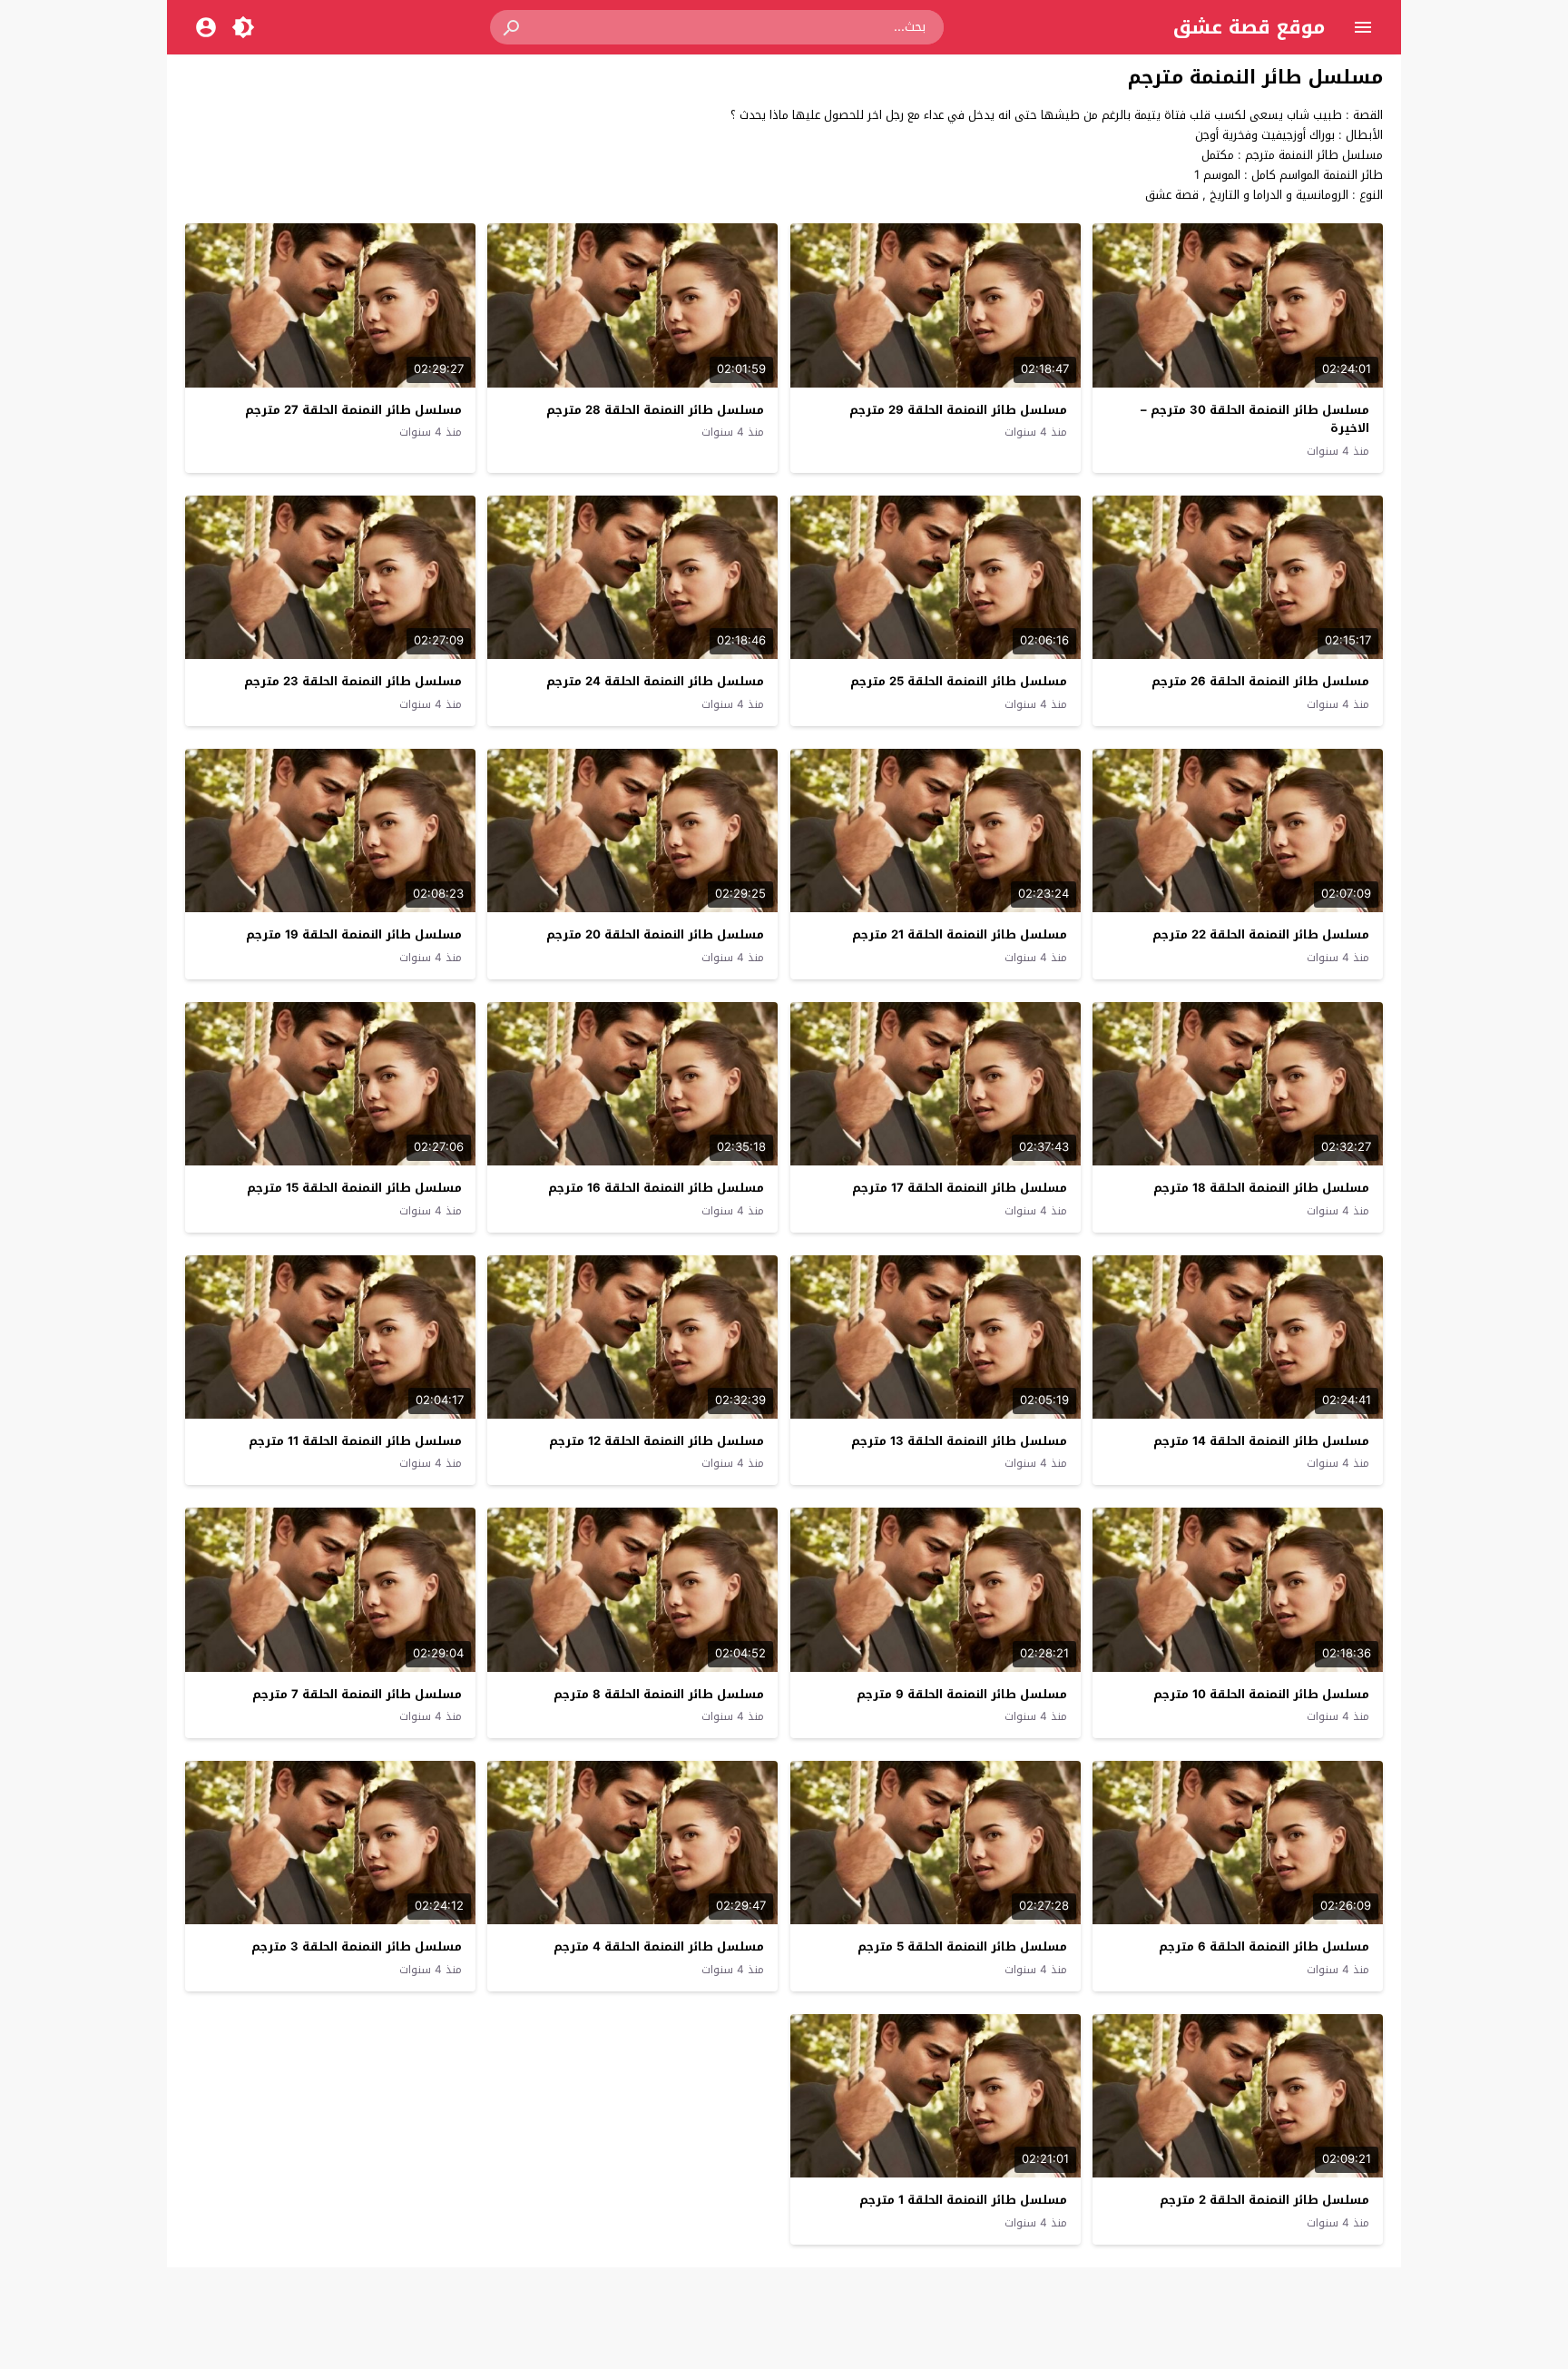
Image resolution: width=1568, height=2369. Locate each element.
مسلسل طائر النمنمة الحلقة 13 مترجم (959, 1441)
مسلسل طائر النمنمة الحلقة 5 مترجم (962, 1946)
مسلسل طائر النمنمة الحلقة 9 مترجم (962, 1694)
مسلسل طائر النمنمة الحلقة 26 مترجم (1260, 681)
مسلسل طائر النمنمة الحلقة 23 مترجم (353, 681)
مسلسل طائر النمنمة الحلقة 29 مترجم (958, 410)
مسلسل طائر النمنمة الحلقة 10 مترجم (1261, 1694)
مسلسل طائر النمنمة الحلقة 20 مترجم (655, 934)
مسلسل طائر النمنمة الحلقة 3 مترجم (357, 1946)
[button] (513, 27)
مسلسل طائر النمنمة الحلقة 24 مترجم (655, 681)
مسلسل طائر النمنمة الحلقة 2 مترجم (1264, 2200)
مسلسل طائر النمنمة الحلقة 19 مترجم (354, 934)
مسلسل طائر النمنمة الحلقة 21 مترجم (960, 934)
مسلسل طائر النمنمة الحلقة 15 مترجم (354, 1188)
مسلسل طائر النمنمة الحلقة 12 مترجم (657, 1441)
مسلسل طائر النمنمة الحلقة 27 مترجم (353, 410)
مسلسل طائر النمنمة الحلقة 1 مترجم (963, 2200)
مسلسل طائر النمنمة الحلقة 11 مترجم (355, 1441)
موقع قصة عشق (1249, 27)
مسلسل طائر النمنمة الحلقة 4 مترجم (659, 1946)
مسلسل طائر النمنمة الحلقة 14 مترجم (1261, 1441)
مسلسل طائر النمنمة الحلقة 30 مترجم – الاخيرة (1255, 419)
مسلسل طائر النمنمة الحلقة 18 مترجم (1261, 1188)
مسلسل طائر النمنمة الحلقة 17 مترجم (960, 1188)
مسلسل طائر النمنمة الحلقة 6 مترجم (1264, 1946)
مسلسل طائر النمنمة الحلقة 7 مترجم (357, 1694)
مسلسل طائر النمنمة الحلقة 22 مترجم (1261, 934)
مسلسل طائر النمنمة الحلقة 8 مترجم (659, 1694)
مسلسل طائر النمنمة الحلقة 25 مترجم (959, 681)
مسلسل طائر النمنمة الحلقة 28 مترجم (655, 410)
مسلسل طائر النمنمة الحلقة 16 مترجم (656, 1188)
